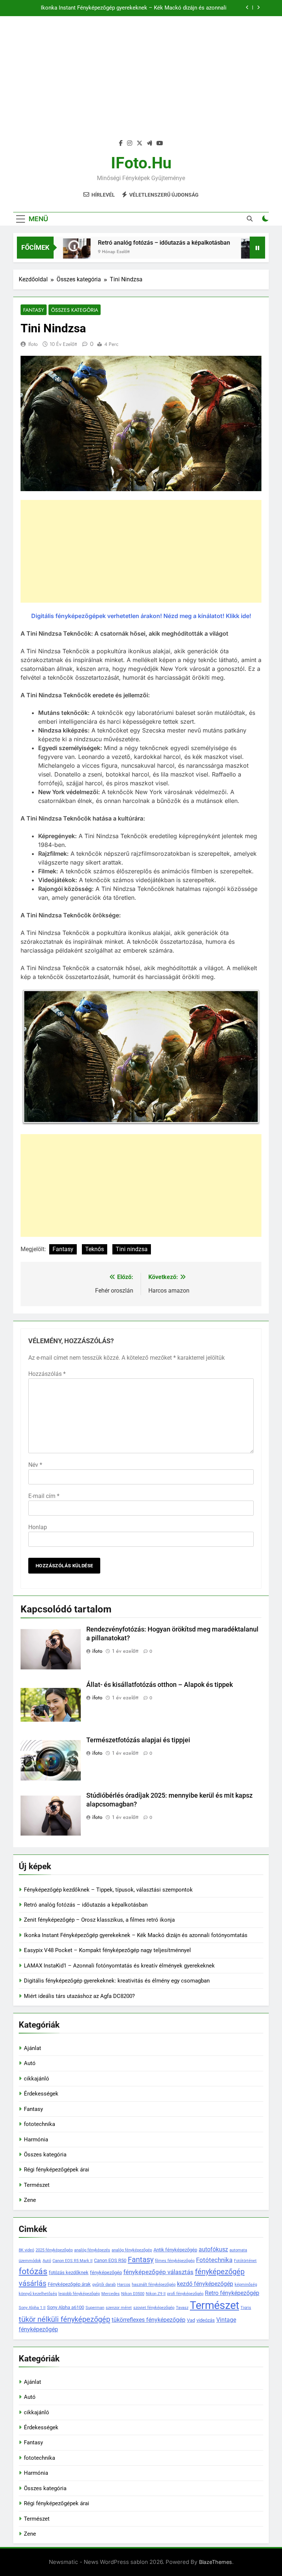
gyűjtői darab (104, 2285)
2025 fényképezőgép (54, 2250)
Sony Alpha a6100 (66, 2307)
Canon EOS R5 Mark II (73, 2261)
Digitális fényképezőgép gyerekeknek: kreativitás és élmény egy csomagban (117, 1981)
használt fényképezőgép (154, 2285)
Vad (191, 2320)
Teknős (95, 1249)
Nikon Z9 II (156, 2294)
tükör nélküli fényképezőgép (64, 2319)
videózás (206, 2320)
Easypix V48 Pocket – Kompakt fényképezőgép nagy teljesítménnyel (107, 1950)
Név (35, 1465)
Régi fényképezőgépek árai (57, 2170)
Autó (30, 2063)
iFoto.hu (141, 163)
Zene (30, 2200)
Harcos (124, 2285)
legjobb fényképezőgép (79, 2294)
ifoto (33, 344)
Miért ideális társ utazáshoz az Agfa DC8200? (79, 1996)
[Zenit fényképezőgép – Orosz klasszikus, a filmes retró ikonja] (231, 252)
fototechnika (39, 2124)
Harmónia (36, 2140)
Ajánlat (32, 2048)
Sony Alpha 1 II (32, 2308)
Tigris (246, 2308)
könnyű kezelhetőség (38, 2294)
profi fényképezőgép (185, 2294)
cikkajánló (37, 2079)
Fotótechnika (214, 2260)
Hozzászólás (47, 1374)
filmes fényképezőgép (175, 2261)
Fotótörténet (245, 2261)
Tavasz (182, 2308)
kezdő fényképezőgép (205, 2284)
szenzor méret (119, 2308)
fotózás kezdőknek (69, 2272)
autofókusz (213, 2249)
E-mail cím (44, 1496)
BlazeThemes (216, 2562)
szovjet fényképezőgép (154, 2308)
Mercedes (111, 2294)
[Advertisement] (141, 82)
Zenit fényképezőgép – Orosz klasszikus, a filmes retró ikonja (99, 1920)
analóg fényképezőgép (132, 2250)
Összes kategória (75, 310)
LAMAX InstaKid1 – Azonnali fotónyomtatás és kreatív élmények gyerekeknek (119, 1966)
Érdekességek (41, 2094)
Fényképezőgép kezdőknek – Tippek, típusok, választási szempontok (108, 1890)
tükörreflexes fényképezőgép (149, 2320)
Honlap (38, 1527)
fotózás (33, 2271)
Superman (95, 2308)
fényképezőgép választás (158, 2272)
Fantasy (34, 310)
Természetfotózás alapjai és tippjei (138, 1740)
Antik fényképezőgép (175, 2250)
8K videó (26, 2250)
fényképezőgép (106, 2272)
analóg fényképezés (92, 2250)
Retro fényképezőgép (232, 2293)
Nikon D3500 (133, 2294)
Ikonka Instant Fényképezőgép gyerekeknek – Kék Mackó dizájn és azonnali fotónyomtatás (134, 8)
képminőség (246, 2285)
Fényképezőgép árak (69, 2284)
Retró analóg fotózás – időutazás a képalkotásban (140, 243)
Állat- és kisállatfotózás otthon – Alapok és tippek (160, 1685)
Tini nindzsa (132, 1249)
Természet (37, 2185)
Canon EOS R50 (110, 2260)
